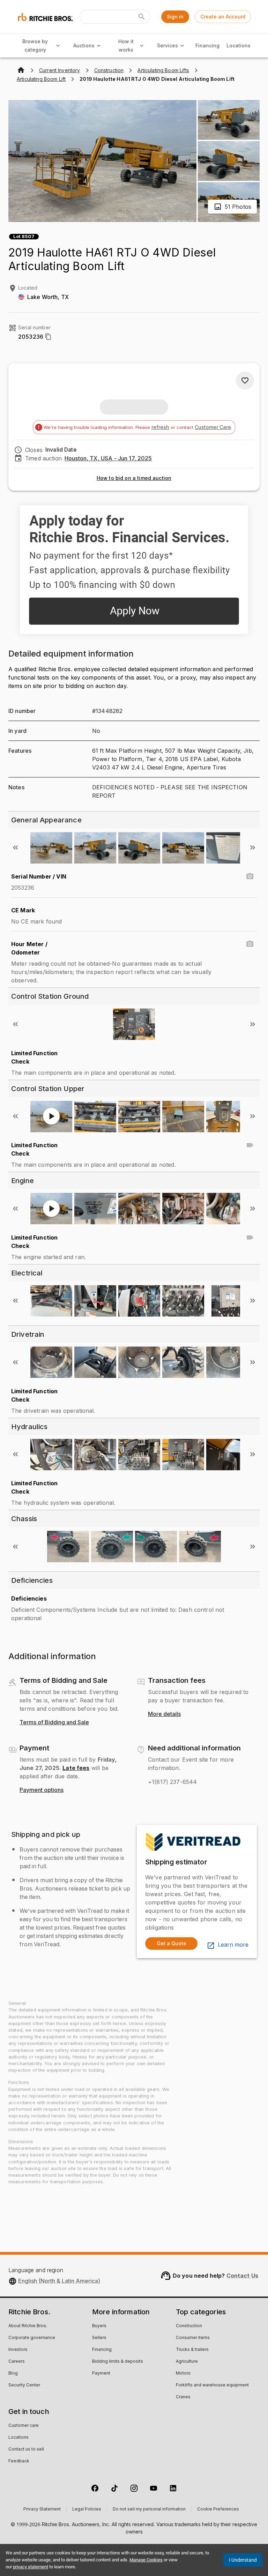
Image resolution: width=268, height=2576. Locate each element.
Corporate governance (32, 2338)
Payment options (42, 1790)
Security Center (24, 2385)
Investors (18, 2350)
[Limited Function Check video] (250, 1145)
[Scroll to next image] (253, 848)
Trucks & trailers (192, 2350)
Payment (101, 2374)
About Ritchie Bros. (28, 2326)
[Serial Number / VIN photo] (250, 876)
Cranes (183, 2397)
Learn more (233, 1945)
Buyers (99, 2326)
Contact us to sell (26, 2449)
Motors (183, 2374)
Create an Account (223, 17)
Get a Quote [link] (172, 1943)
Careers (17, 2362)
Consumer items (193, 2338)
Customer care (24, 2426)
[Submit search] (142, 17)
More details (164, 1714)
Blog (13, 2374)
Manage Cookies (146, 2560)
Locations (239, 45)
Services (167, 45)
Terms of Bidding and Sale (54, 1723)
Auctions (84, 45)
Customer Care (213, 427)
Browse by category (35, 46)
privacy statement (31, 2567)
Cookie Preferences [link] (218, 2509)
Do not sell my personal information (149, 2509)
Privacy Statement (42, 2509)
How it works (126, 46)
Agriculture (187, 2362)
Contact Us (243, 2276)
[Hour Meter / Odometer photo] (250, 944)
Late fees (76, 1768)
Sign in (175, 17)
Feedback (19, 2461)
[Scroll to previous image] (15, 848)
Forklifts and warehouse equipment (212, 2385)
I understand (243, 2560)
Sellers (99, 2338)
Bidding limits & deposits (118, 2362)
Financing (207, 45)
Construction (189, 2326)
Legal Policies (87, 2509)
